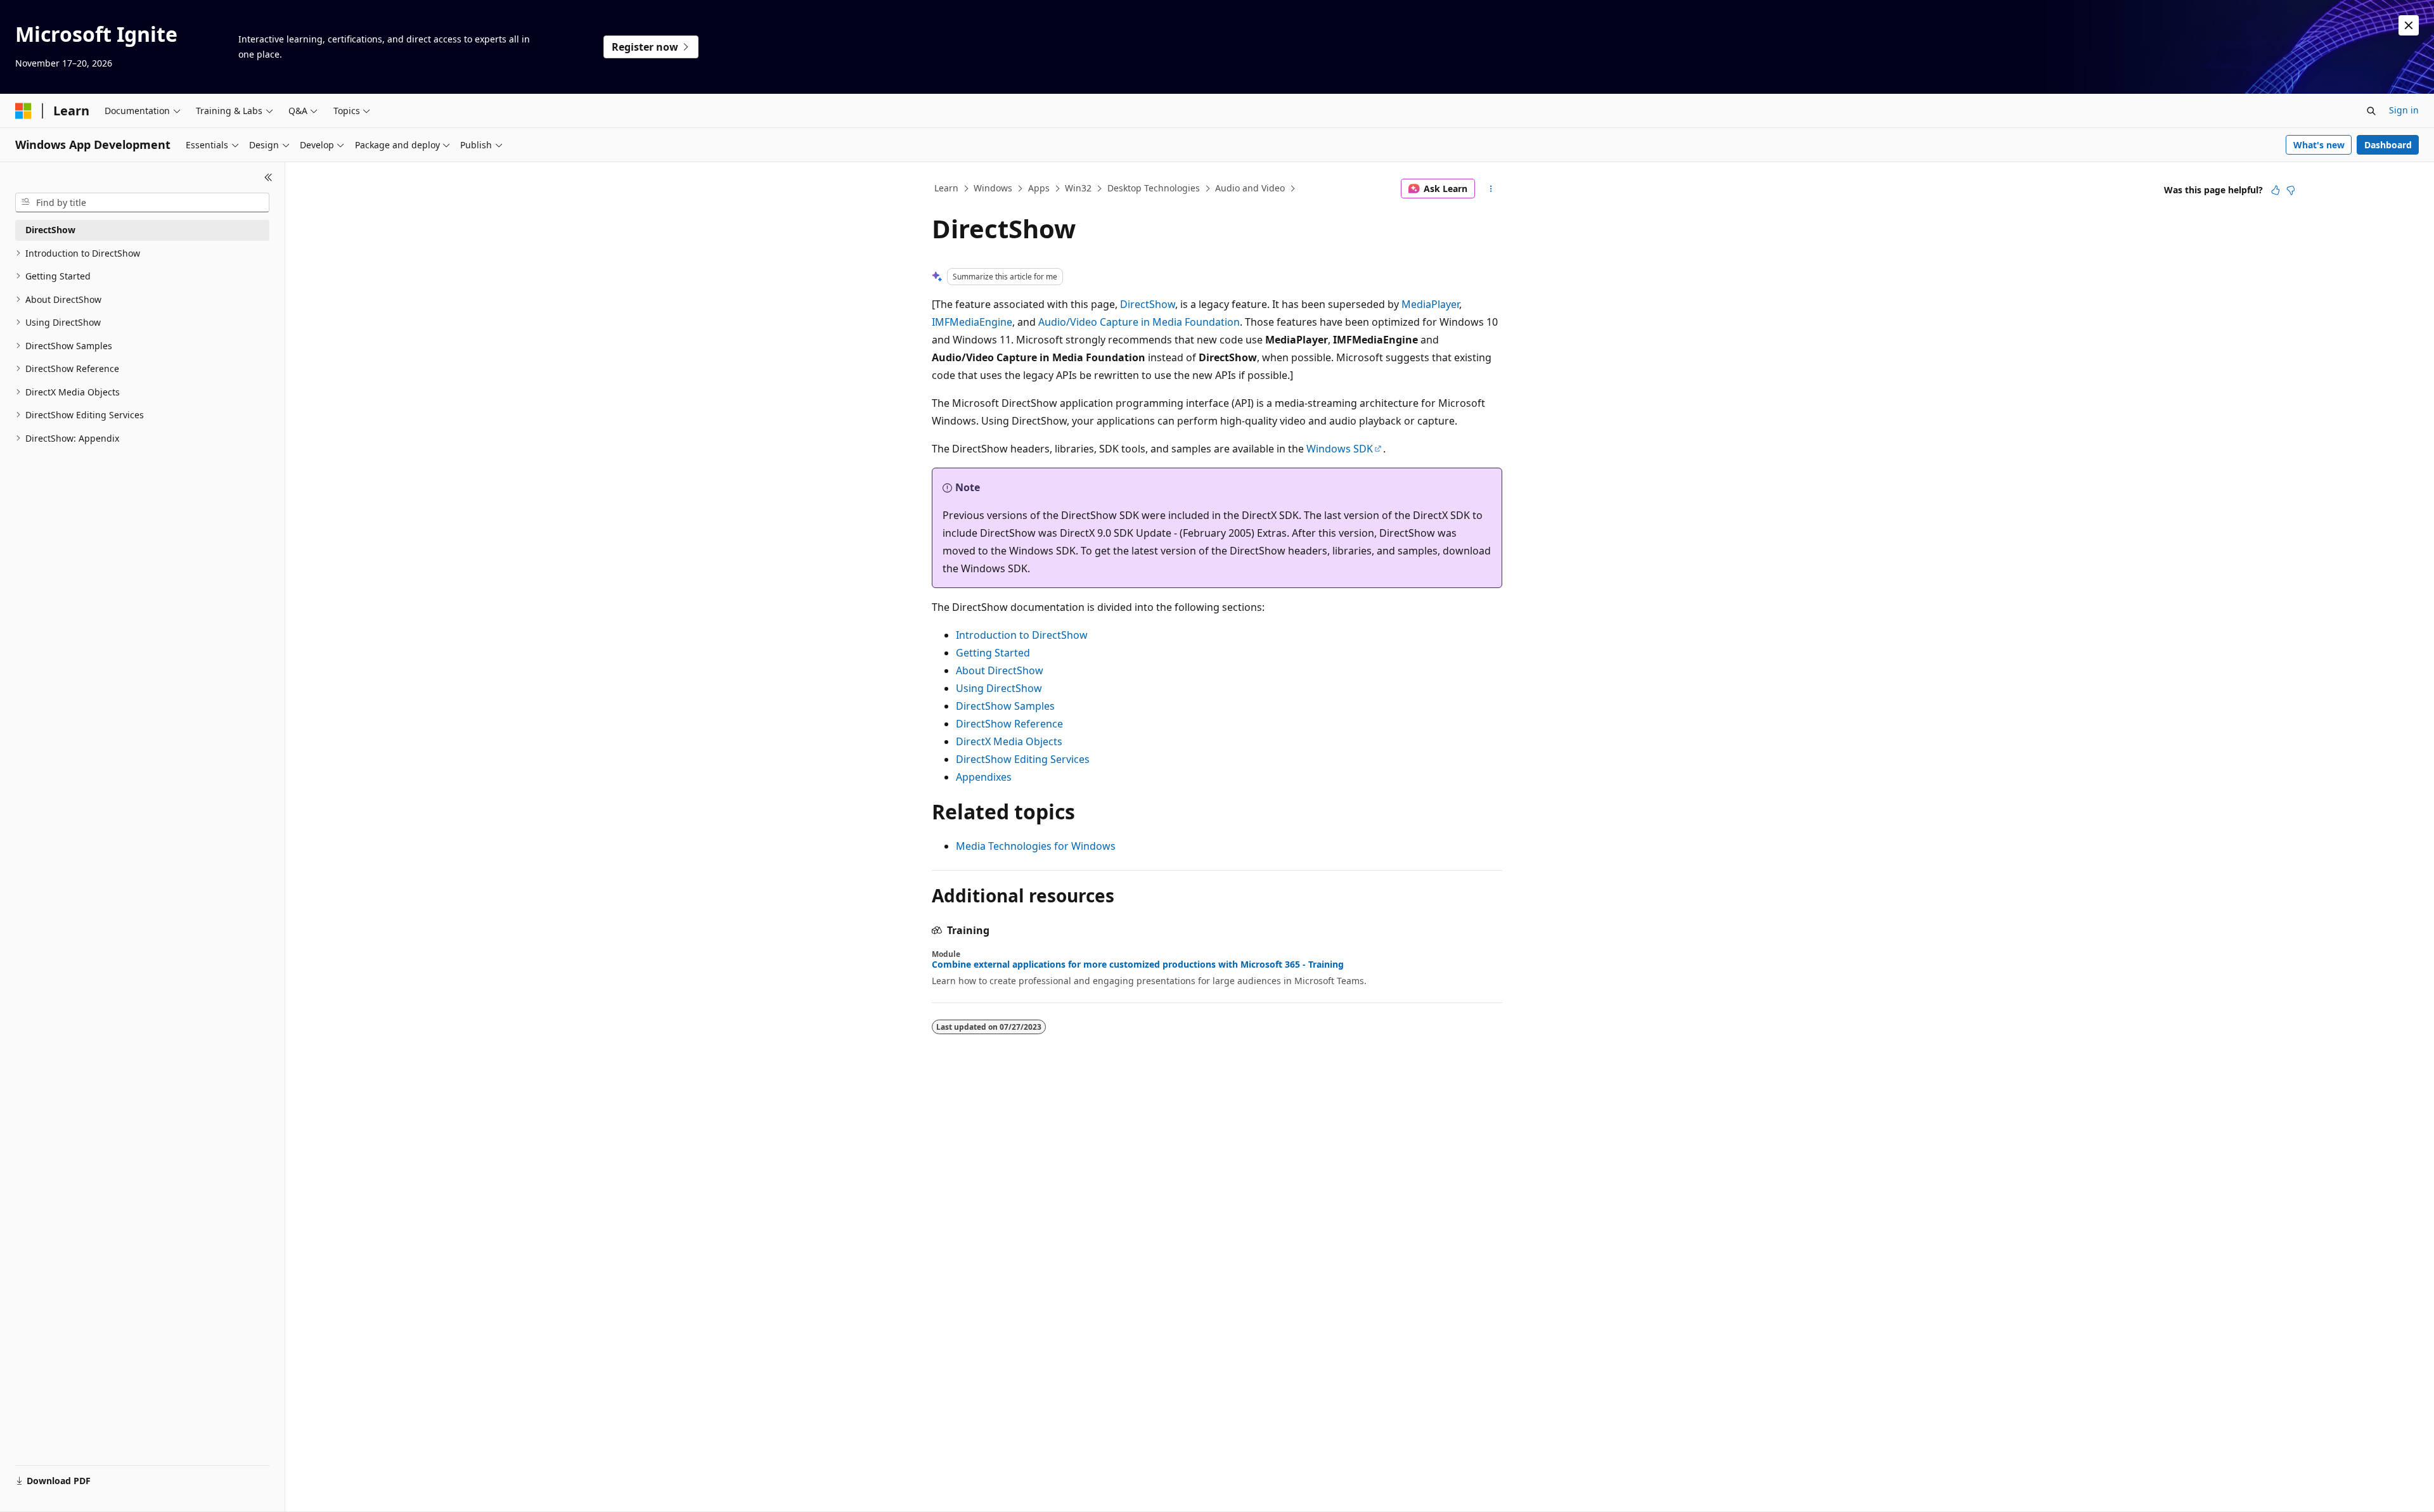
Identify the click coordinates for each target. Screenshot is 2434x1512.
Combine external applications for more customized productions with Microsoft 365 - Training (1138, 964)
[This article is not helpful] (2291, 190)
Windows (993, 188)
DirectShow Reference (1009, 724)
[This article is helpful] (2276, 190)
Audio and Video (1250, 188)
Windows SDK (1340, 449)
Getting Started (993, 653)
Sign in (2404, 110)
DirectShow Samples (1005, 706)
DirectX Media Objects (1009, 741)
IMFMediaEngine (972, 322)
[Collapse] (268, 177)
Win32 (1078, 188)
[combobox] (142, 203)
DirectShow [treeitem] (50, 230)
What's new (2319, 145)
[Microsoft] (23, 111)
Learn (946, 188)
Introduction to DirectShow (1022, 635)
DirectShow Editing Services (1023, 759)
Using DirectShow (999, 688)
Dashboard (2388, 145)
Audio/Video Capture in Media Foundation (1139, 322)
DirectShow (1148, 304)
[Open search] (2371, 111)
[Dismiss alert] (2409, 25)
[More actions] (1491, 189)
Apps (1039, 188)
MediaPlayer (1430, 304)
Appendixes (984, 777)
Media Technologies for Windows (1036, 846)
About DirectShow (1000, 670)
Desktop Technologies (1154, 188)
